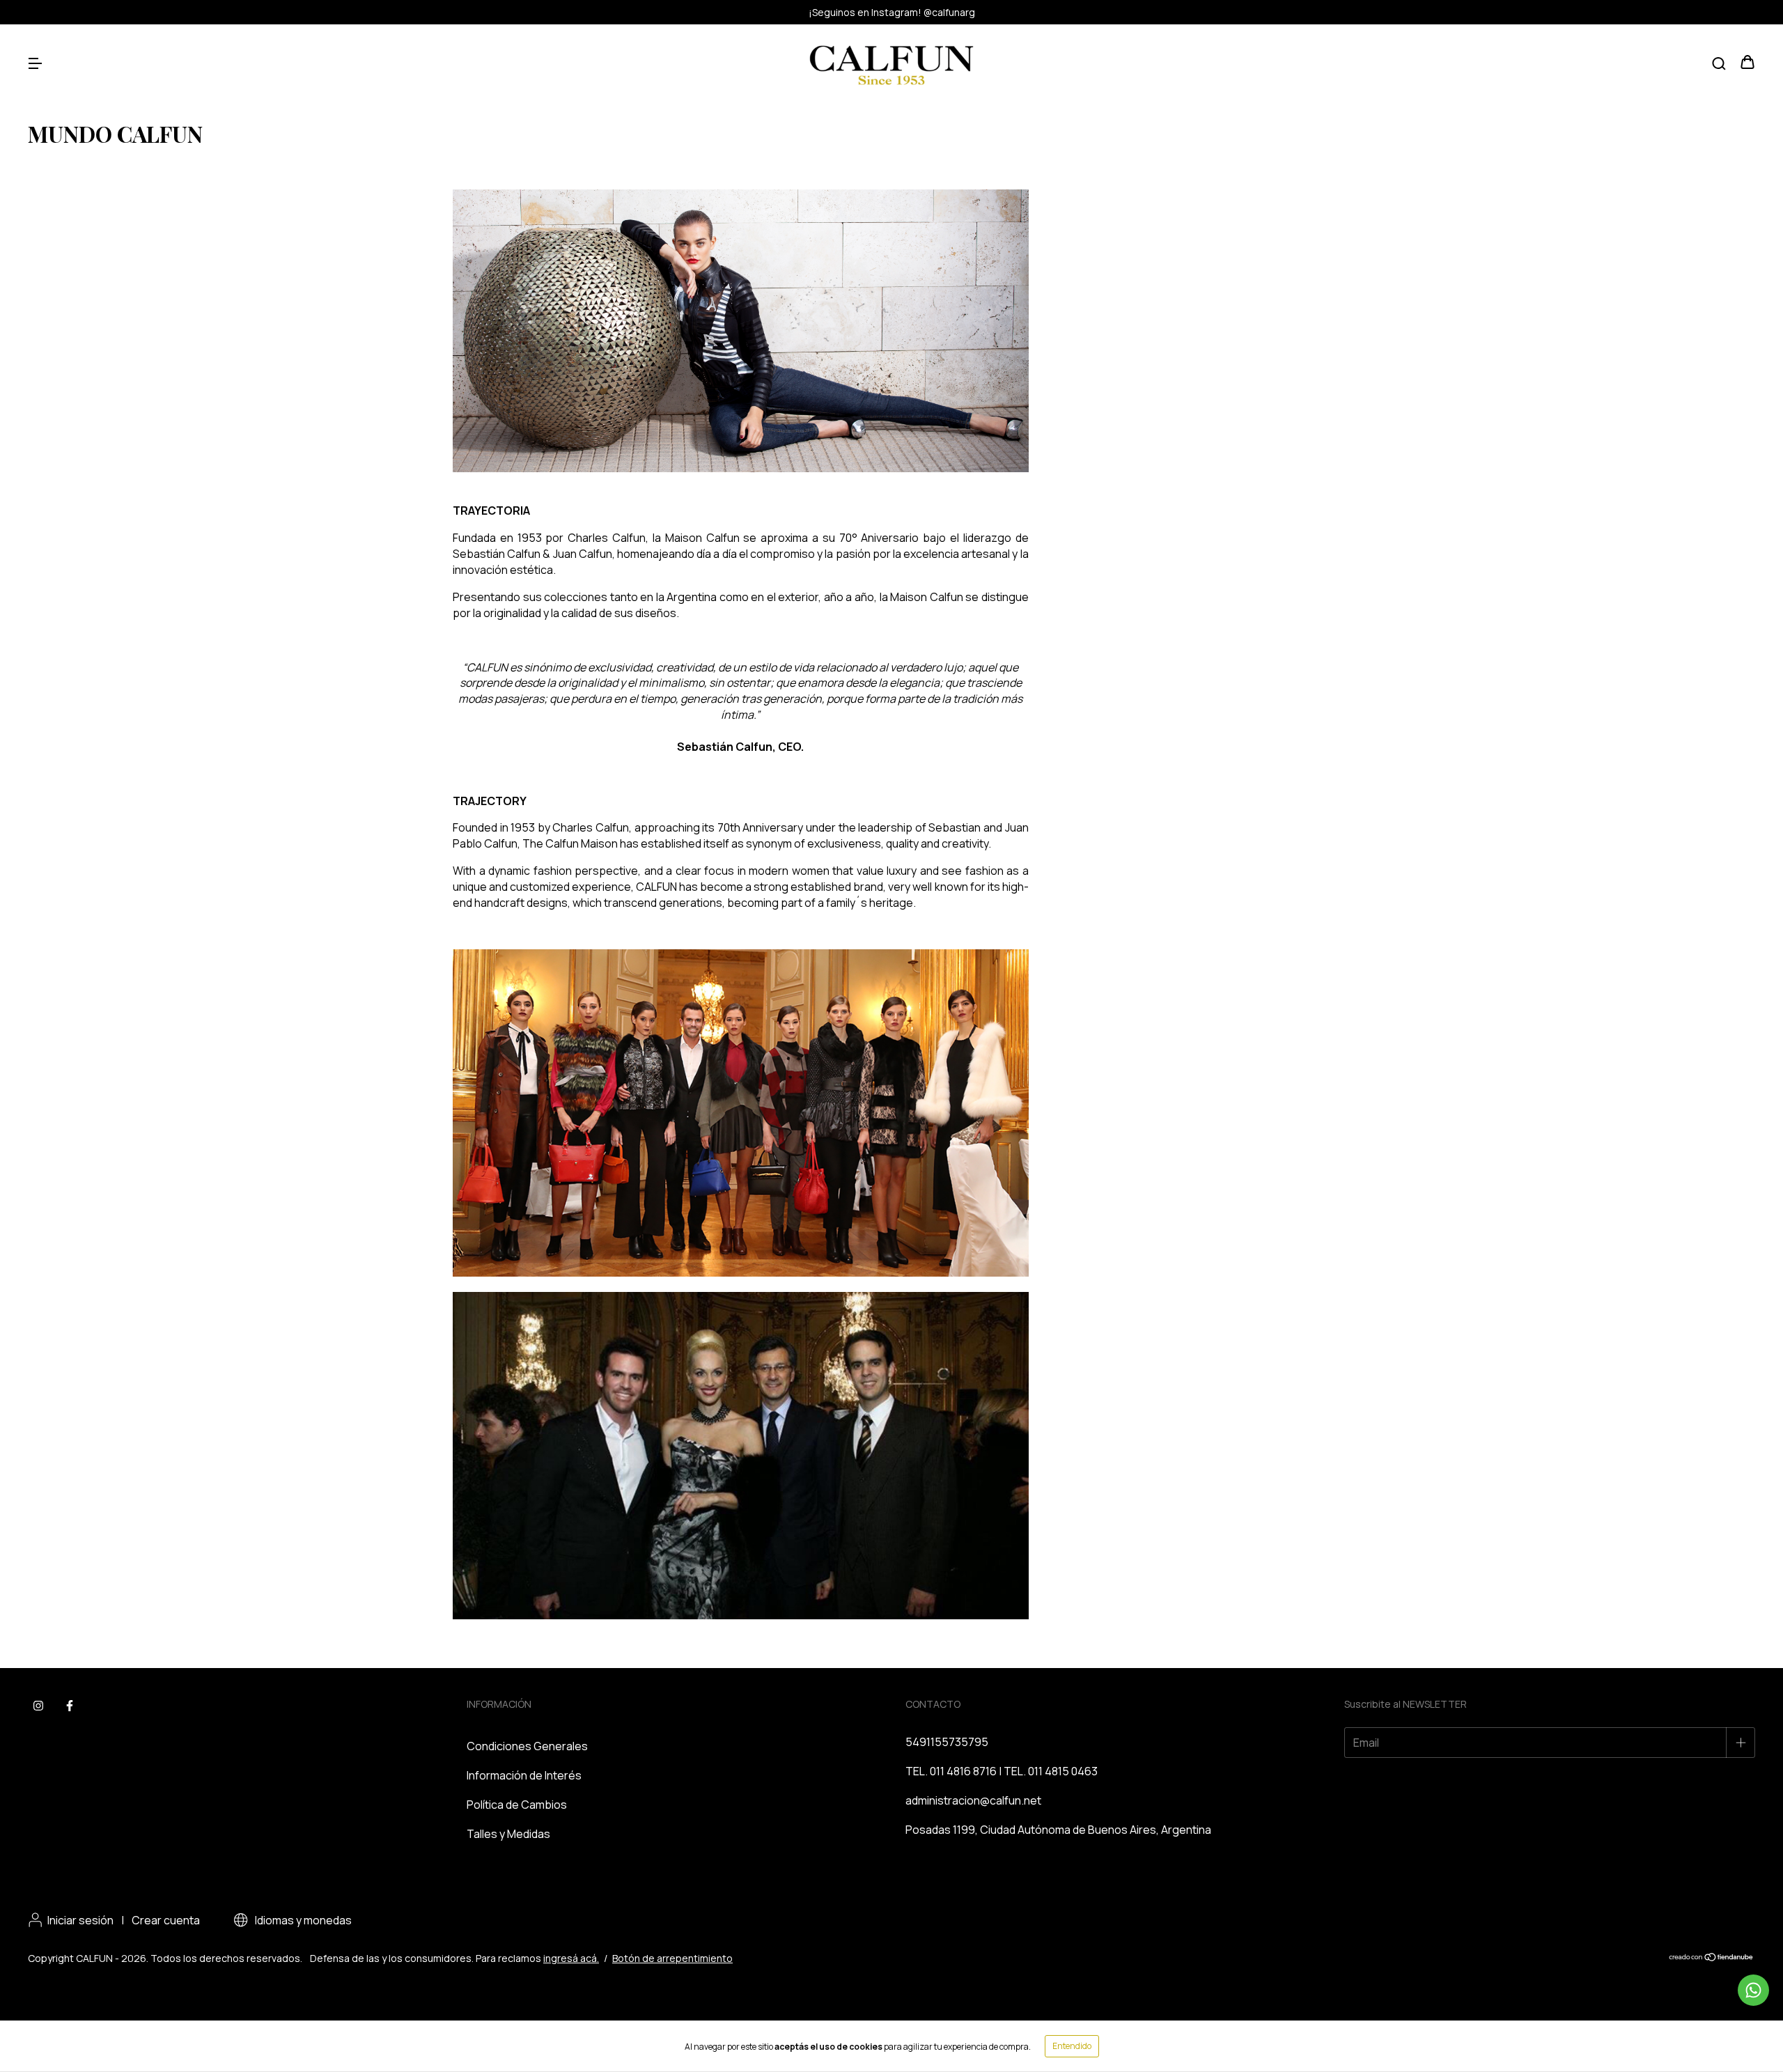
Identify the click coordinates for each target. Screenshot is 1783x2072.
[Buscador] (1719, 63)
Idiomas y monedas (302, 1920)
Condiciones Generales (527, 1746)
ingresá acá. (571, 1958)
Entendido (1072, 2046)
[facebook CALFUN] (70, 1706)
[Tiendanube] (1712, 1958)
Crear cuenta (166, 1920)
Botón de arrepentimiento (672, 1958)
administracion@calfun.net (973, 1800)
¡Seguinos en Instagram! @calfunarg (892, 12)
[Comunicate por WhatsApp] (1753, 1990)
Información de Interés (524, 1775)
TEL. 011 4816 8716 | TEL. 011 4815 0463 (1002, 1771)
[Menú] (35, 63)
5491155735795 (947, 1742)
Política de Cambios (517, 1805)
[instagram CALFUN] (38, 1706)
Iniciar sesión (80, 1920)
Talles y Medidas (508, 1834)
